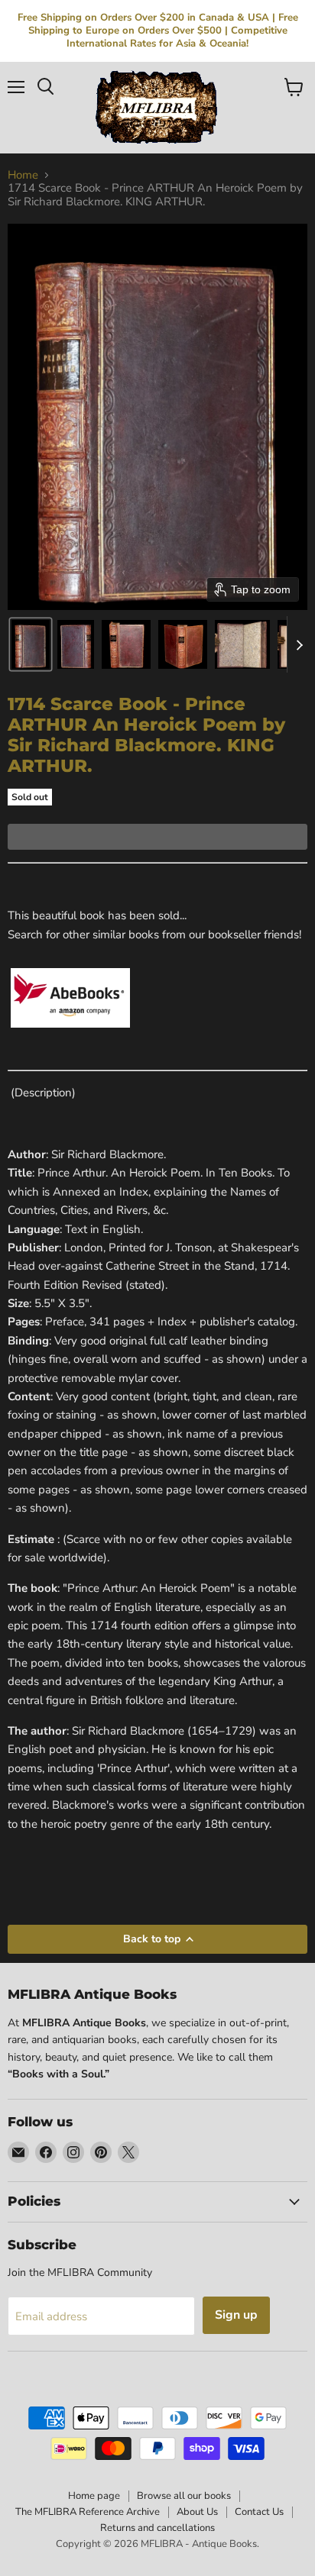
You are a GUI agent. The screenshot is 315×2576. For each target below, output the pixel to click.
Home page (94, 2496)
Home (23, 175)
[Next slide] (299, 644)
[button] (31, 644)
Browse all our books (184, 2496)
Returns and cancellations (157, 2528)
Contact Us (259, 2512)
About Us (197, 2512)
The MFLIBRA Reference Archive (88, 2512)
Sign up (236, 2315)
